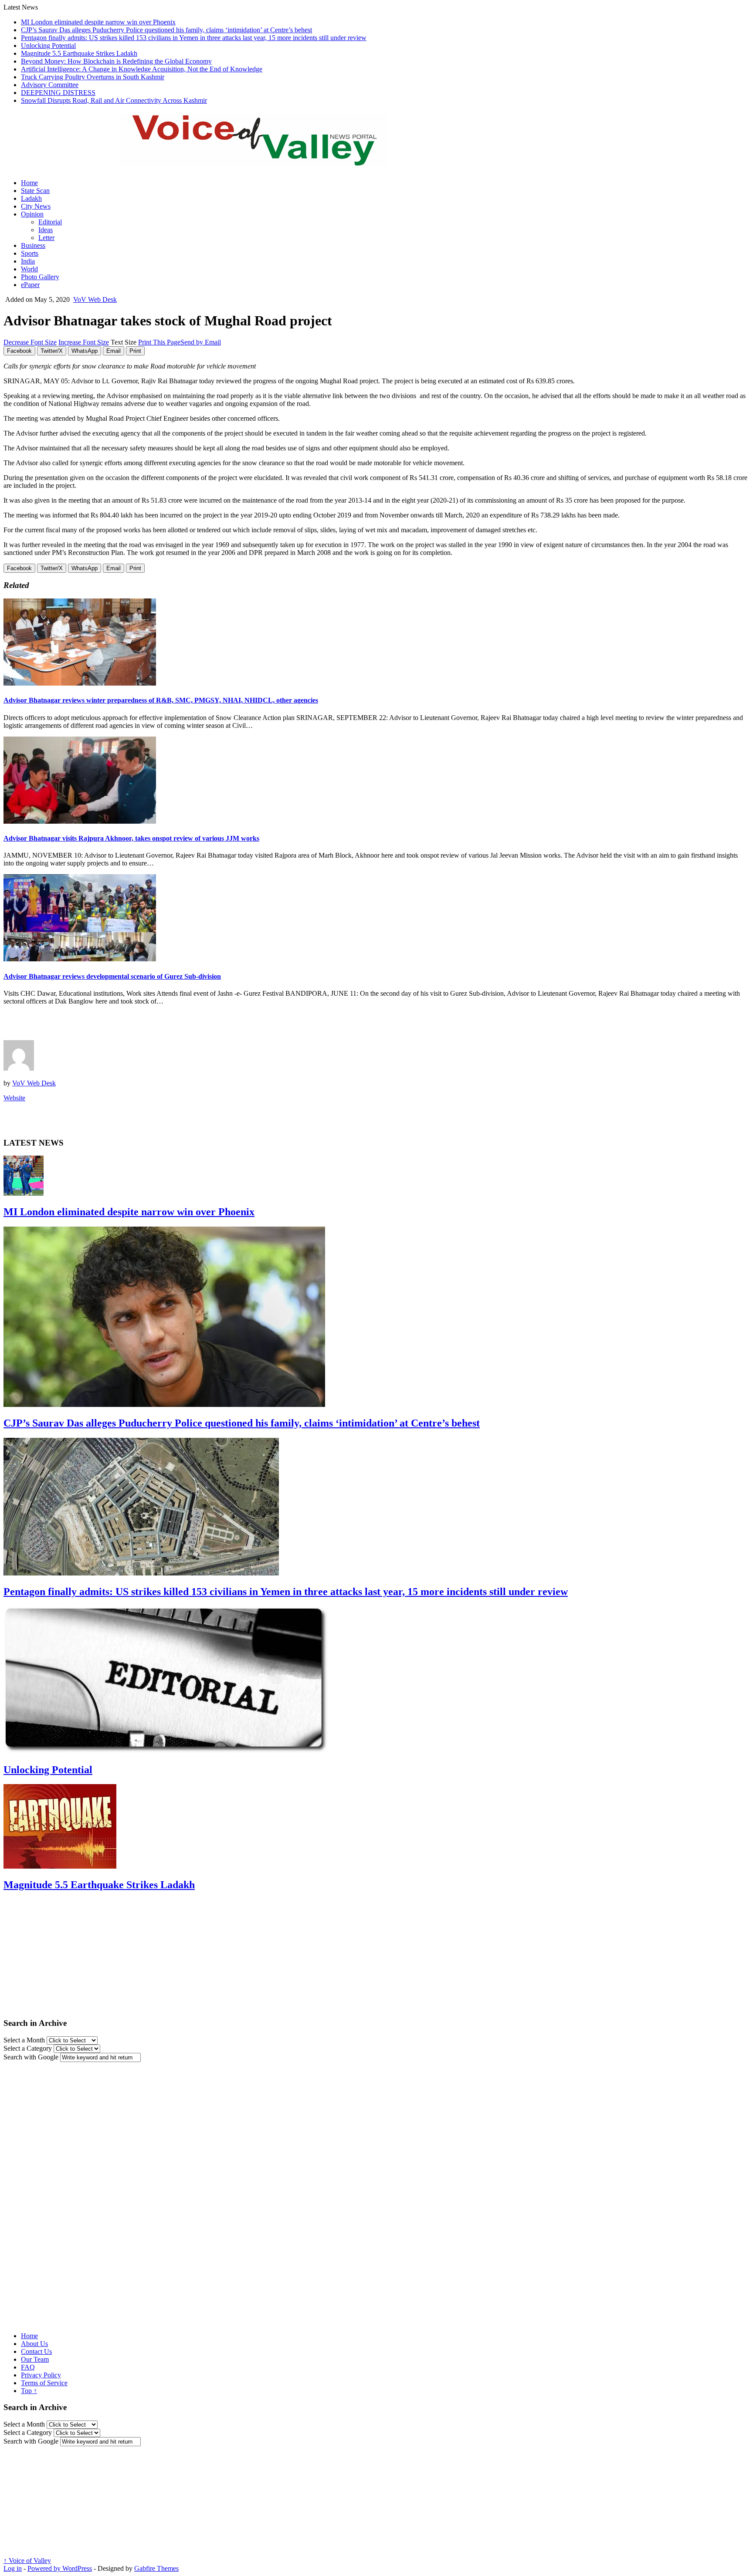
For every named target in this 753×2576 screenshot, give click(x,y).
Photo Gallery (40, 277)
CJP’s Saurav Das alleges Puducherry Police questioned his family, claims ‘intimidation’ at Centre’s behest (166, 30)
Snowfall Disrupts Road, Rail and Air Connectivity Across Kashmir (114, 100)
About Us (34, 2344)
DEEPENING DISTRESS (58, 93)
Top (29, 2391)
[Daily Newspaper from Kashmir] (265, 161)
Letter (46, 238)
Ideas (46, 230)
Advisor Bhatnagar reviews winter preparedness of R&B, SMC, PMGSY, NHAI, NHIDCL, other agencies (161, 700)
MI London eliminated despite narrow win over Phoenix (98, 22)
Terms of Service (44, 2383)
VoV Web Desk (95, 299)
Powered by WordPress (60, 2568)
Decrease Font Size (30, 342)
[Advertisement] (105, 1025)
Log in (13, 2568)
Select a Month (24, 2040)
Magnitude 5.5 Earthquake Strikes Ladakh (79, 53)
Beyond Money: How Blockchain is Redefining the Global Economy (116, 61)
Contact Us (36, 2351)
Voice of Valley (27, 2561)
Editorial (50, 222)
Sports (30, 253)
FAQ (28, 2367)
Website (14, 1098)
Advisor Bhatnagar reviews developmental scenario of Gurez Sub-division (112, 976)
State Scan (35, 191)
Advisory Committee (50, 85)
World (29, 269)
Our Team (35, 2359)
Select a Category (28, 2048)
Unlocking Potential (48, 46)
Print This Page (159, 342)
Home (29, 183)
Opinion (32, 214)
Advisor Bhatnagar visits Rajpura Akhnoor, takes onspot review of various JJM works (131, 838)
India (28, 261)
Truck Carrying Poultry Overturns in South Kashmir (93, 77)
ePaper (30, 285)
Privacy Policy (41, 2375)
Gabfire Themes (156, 2568)
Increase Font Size (84, 342)
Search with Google (31, 2057)
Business (33, 245)
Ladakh (31, 198)
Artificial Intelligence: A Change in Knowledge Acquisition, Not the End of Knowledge (142, 69)
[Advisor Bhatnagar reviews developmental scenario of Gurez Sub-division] (80, 959)
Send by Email (201, 342)
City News (36, 206)
